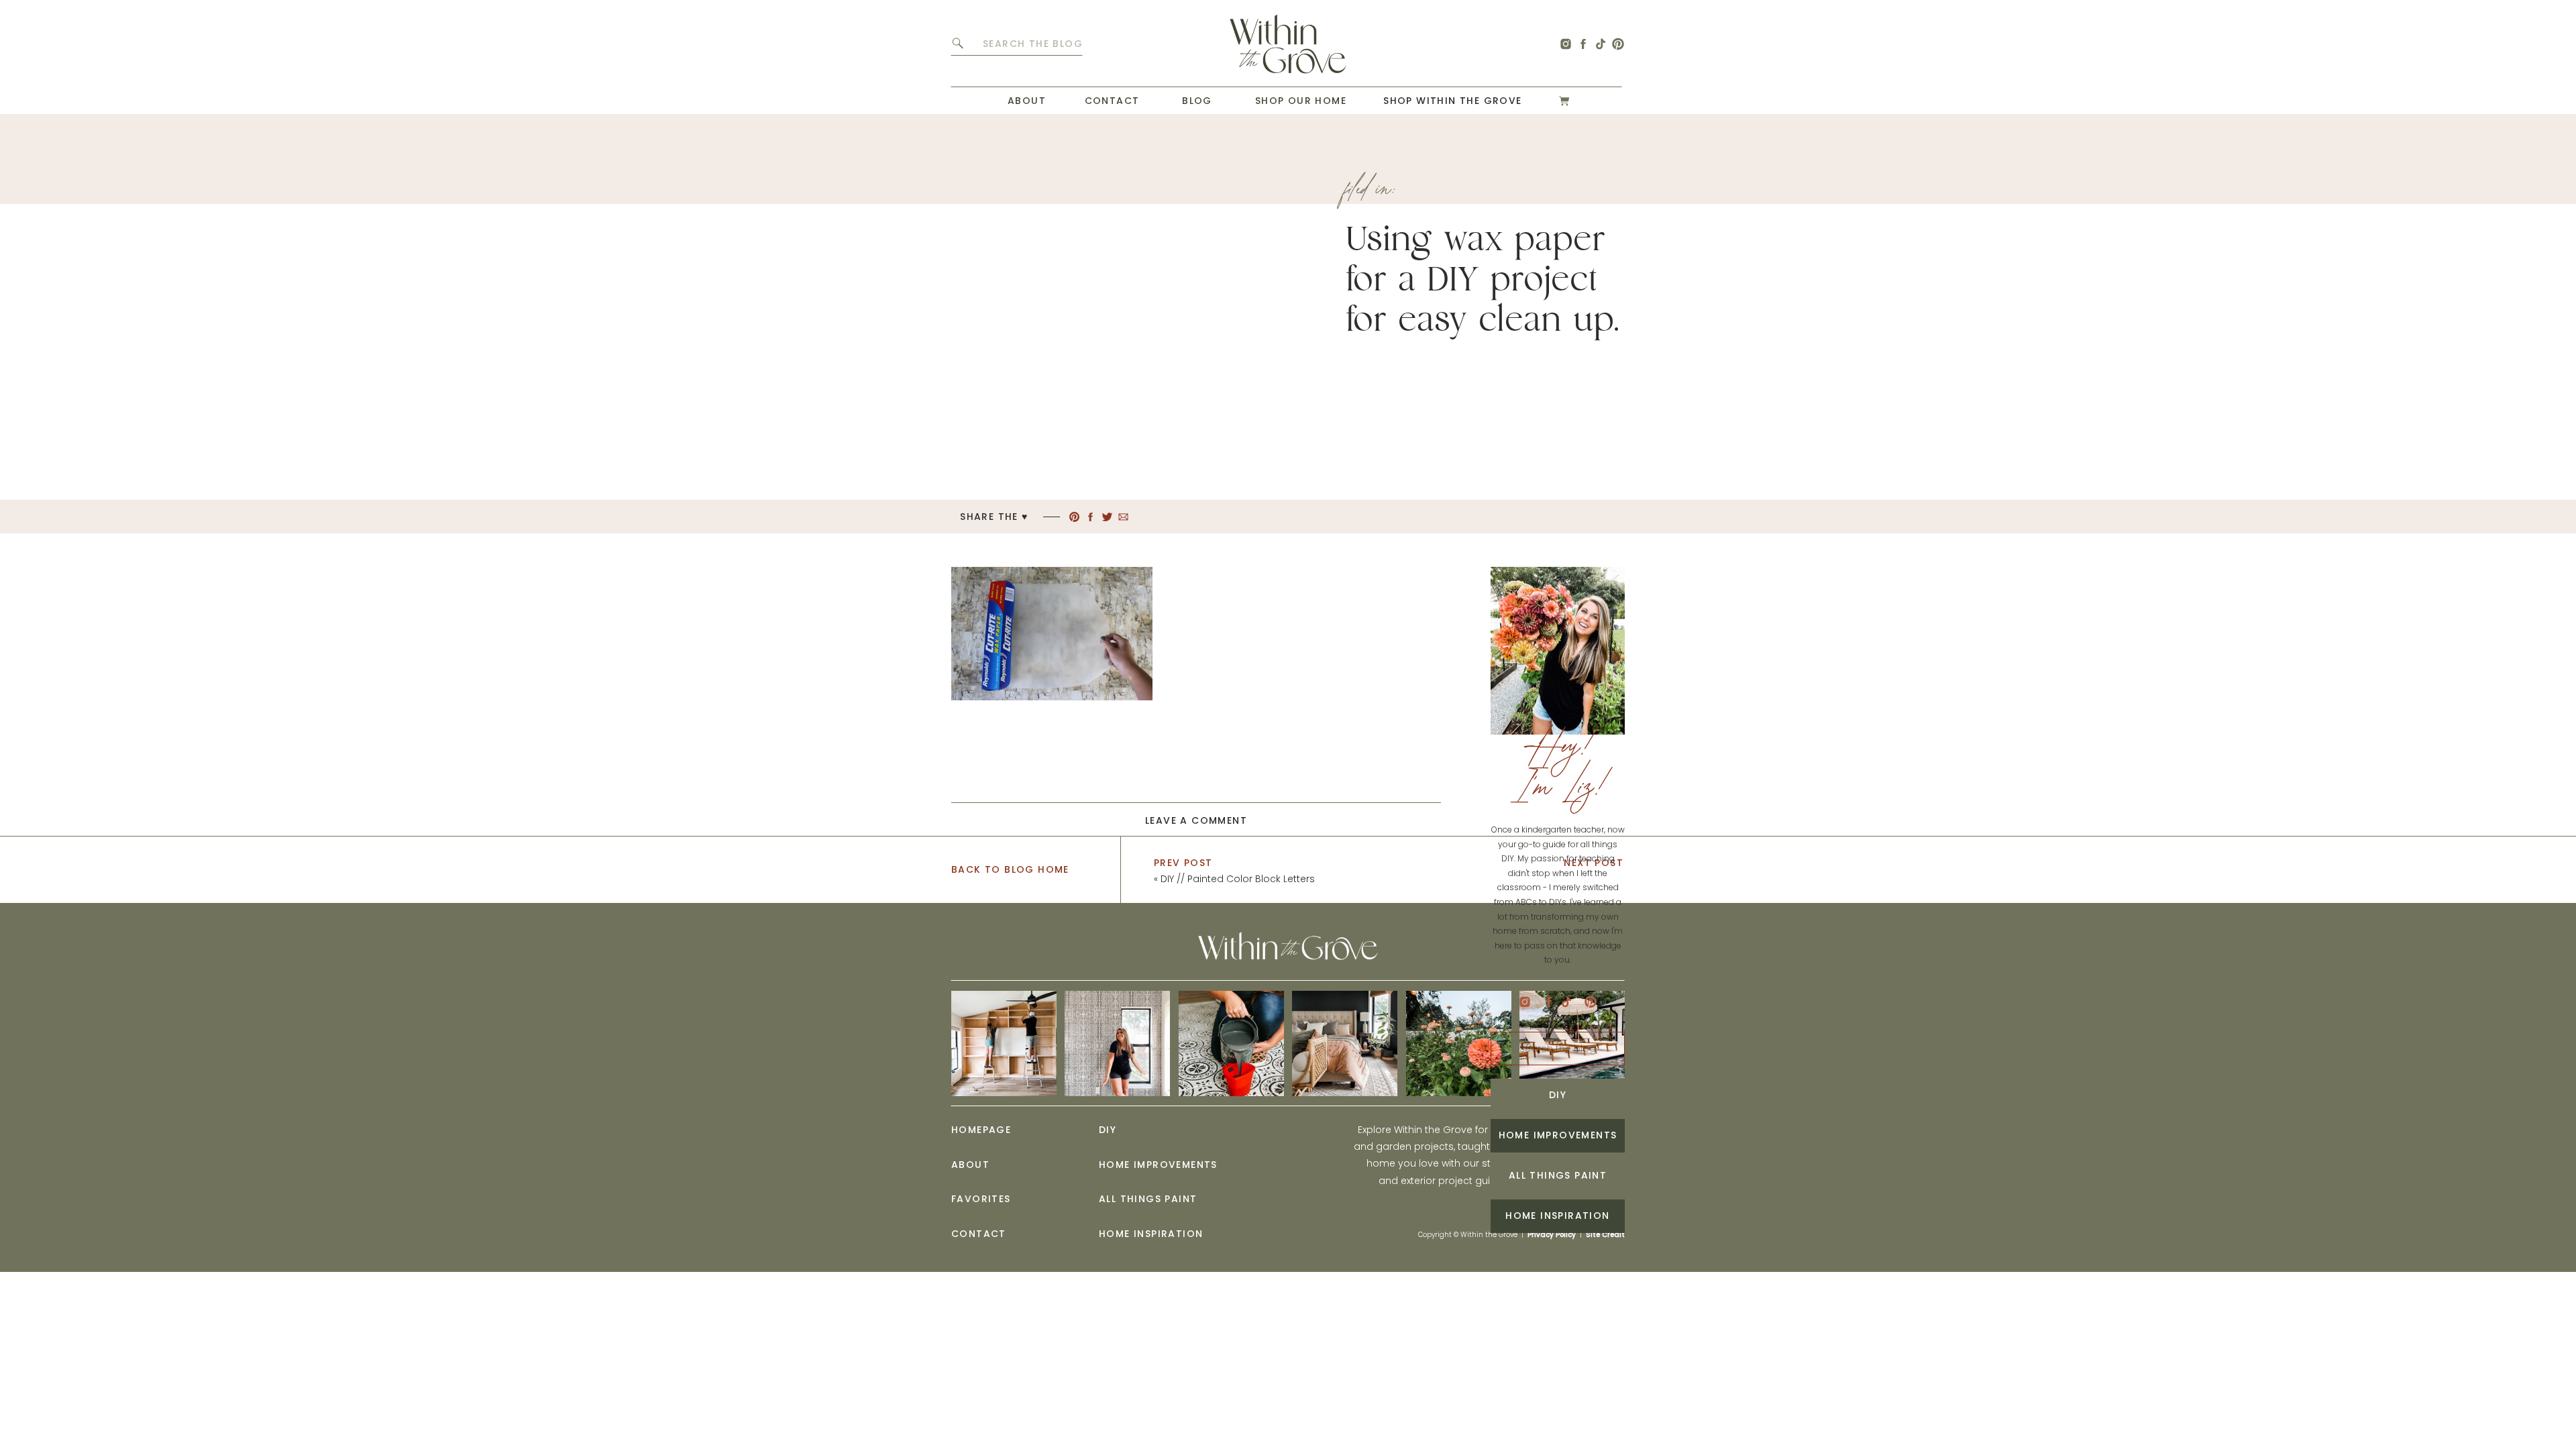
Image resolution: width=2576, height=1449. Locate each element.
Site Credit (1605, 1235)
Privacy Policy (1552, 1235)
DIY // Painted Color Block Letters (1238, 879)
